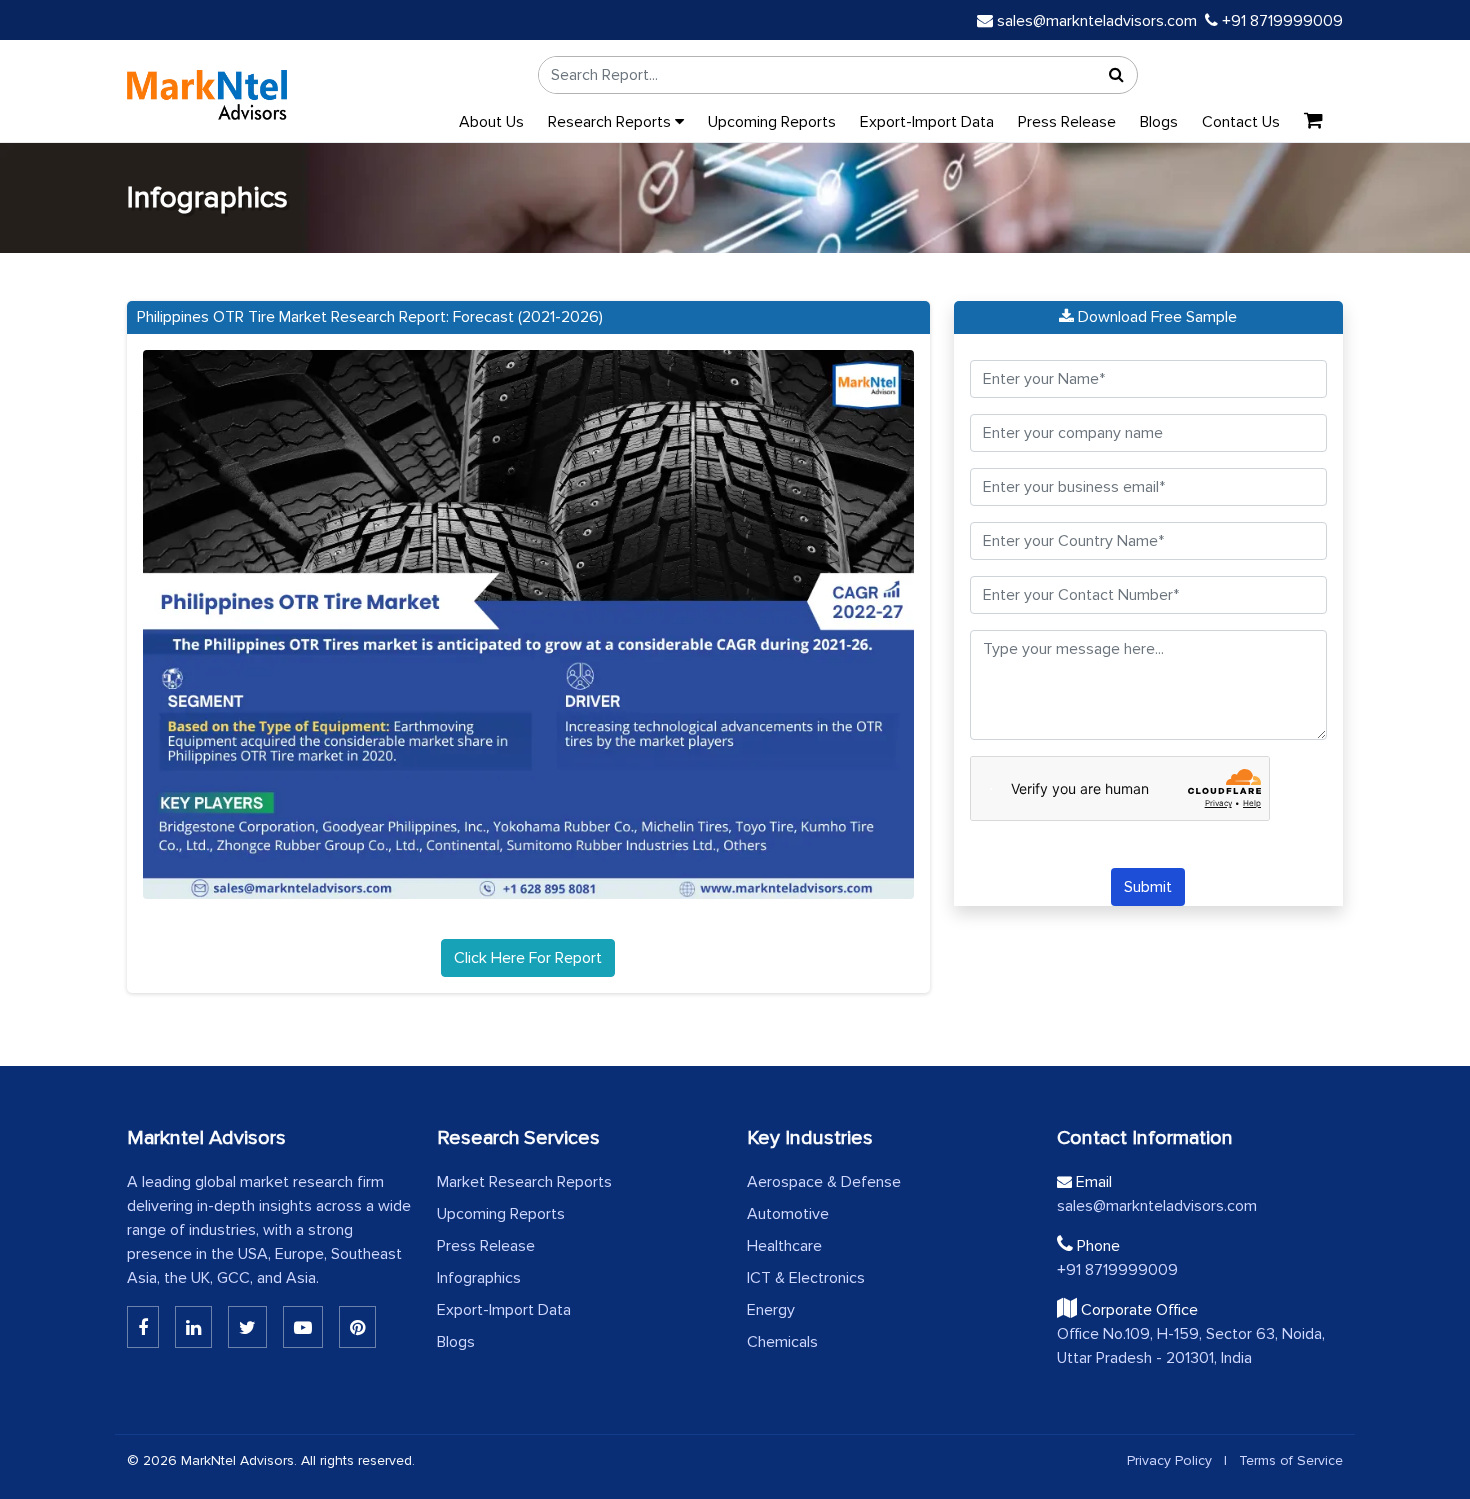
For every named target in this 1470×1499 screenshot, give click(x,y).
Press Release (1067, 122)
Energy (771, 1310)
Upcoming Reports (772, 122)
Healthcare (784, 1246)
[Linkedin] (143, 1327)
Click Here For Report (528, 958)
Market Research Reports (524, 1182)
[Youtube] (303, 1327)
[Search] (1117, 75)
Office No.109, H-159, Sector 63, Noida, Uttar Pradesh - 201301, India (1191, 1346)
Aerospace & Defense (824, 1182)
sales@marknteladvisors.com (1097, 21)
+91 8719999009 (1280, 21)
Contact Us (1241, 122)
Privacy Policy (1169, 1460)
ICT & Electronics (806, 1278)
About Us (491, 122)
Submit (1148, 887)
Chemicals (782, 1342)
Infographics (479, 1278)
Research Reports (611, 122)
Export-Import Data (927, 122)
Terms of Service (1291, 1460)
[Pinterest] (357, 1327)
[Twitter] (247, 1327)
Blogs (1159, 122)
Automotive (788, 1214)
